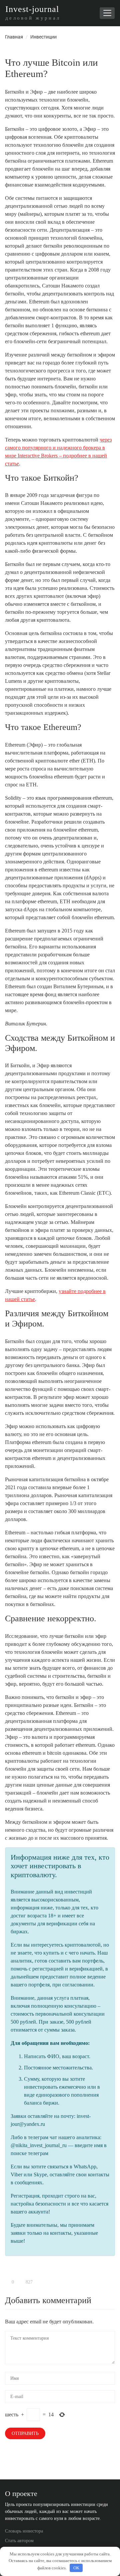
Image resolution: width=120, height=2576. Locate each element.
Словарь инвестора (24, 2531)
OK (76, 2568)
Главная (14, 37)
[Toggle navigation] (107, 13)
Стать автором (19, 2541)
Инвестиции (43, 37)
